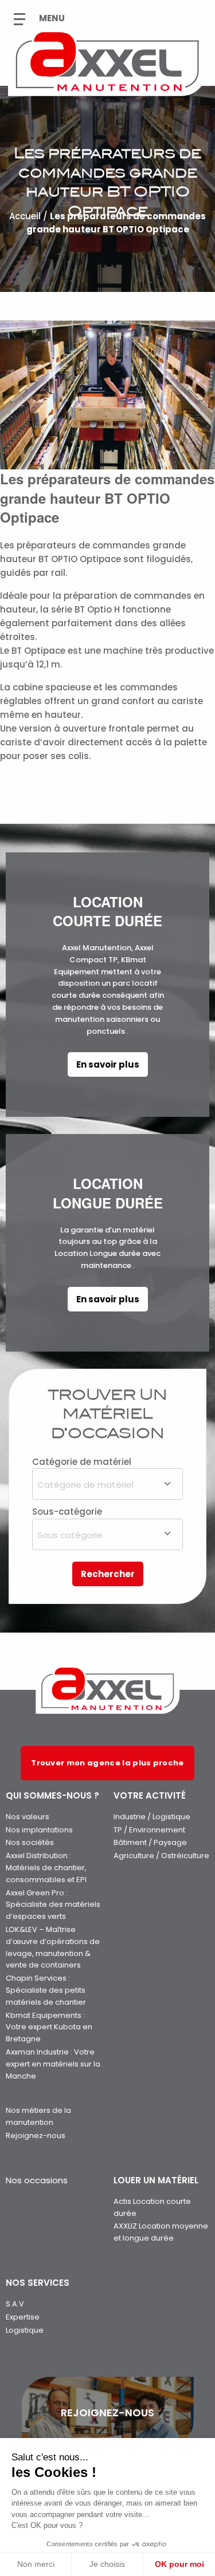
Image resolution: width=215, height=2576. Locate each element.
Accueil (25, 217)
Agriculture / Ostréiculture (161, 1856)
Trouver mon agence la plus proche (107, 1763)
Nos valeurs (28, 1817)
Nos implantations (39, 1830)
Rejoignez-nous (36, 2136)
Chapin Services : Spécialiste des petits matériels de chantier (46, 1990)
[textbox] (107, 1483)
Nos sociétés (30, 1842)
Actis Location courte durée (152, 2207)
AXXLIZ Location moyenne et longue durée (161, 2232)
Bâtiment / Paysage (150, 1842)
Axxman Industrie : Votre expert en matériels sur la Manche (53, 2064)
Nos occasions (37, 2180)
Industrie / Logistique (152, 1817)
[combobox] (107, 1484)
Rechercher (108, 1574)
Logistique (25, 2330)
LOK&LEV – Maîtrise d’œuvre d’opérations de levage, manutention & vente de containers (53, 1947)
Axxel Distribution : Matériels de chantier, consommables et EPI (46, 1868)
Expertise (23, 2317)
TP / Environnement (149, 1830)
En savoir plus (108, 1064)
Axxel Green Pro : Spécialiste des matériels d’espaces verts (53, 1905)
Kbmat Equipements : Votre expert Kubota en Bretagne (49, 2027)
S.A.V (15, 2304)
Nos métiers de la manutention (38, 2116)
